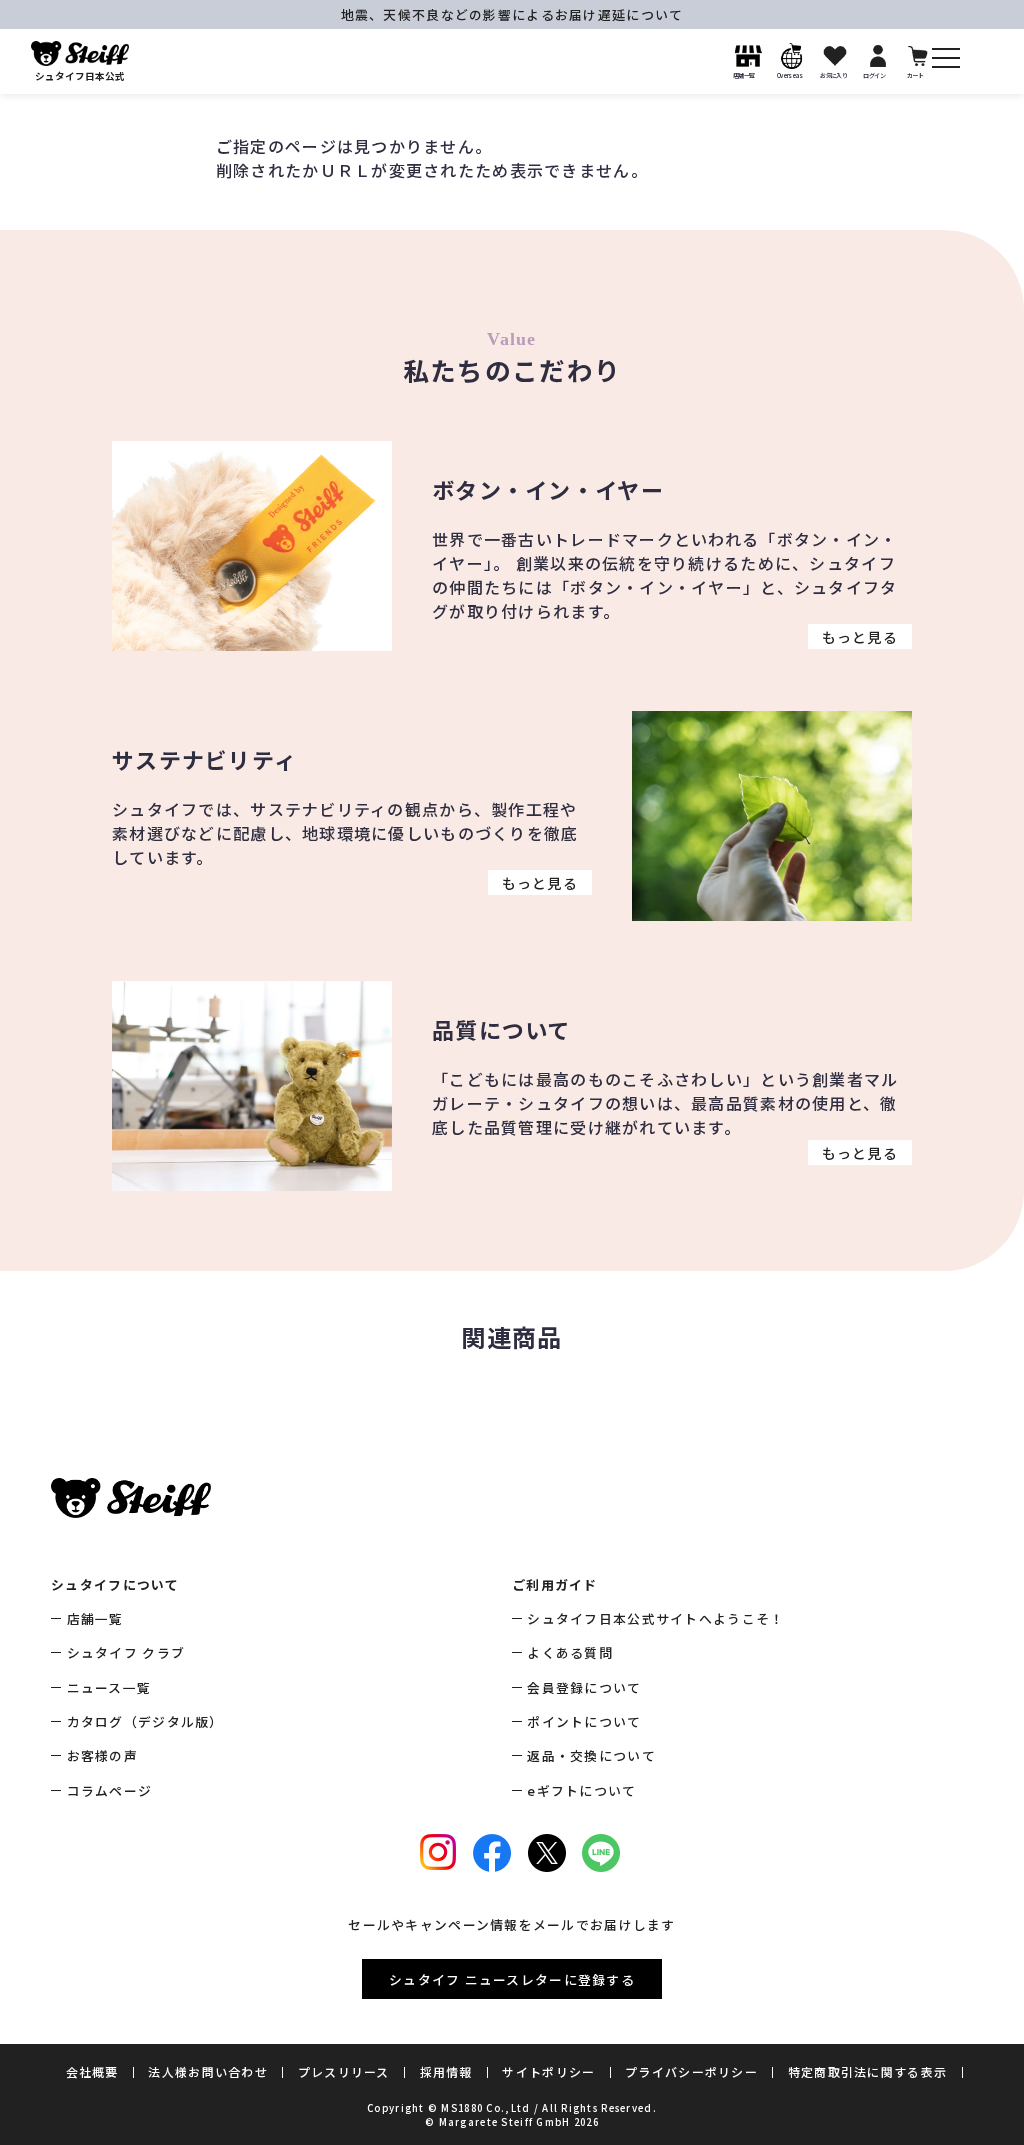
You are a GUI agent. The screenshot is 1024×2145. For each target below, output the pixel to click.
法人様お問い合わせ (208, 2071)
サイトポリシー (548, 2071)
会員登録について (584, 1687)
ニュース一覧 (109, 1687)
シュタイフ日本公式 (80, 76)
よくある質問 (570, 1652)
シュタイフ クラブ (126, 1652)
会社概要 (92, 2071)
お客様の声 (102, 1755)
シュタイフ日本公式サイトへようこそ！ (655, 1618)
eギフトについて (581, 1790)
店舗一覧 (95, 1618)
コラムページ (109, 1790)
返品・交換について (591, 1755)
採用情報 (446, 2071)
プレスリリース (344, 2071)
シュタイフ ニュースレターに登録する (512, 1979)
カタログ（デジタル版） (145, 1721)
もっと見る (860, 636)
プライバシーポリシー (691, 2071)
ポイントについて (584, 1721)
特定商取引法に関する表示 (867, 2071)
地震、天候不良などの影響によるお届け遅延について (512, 14)
